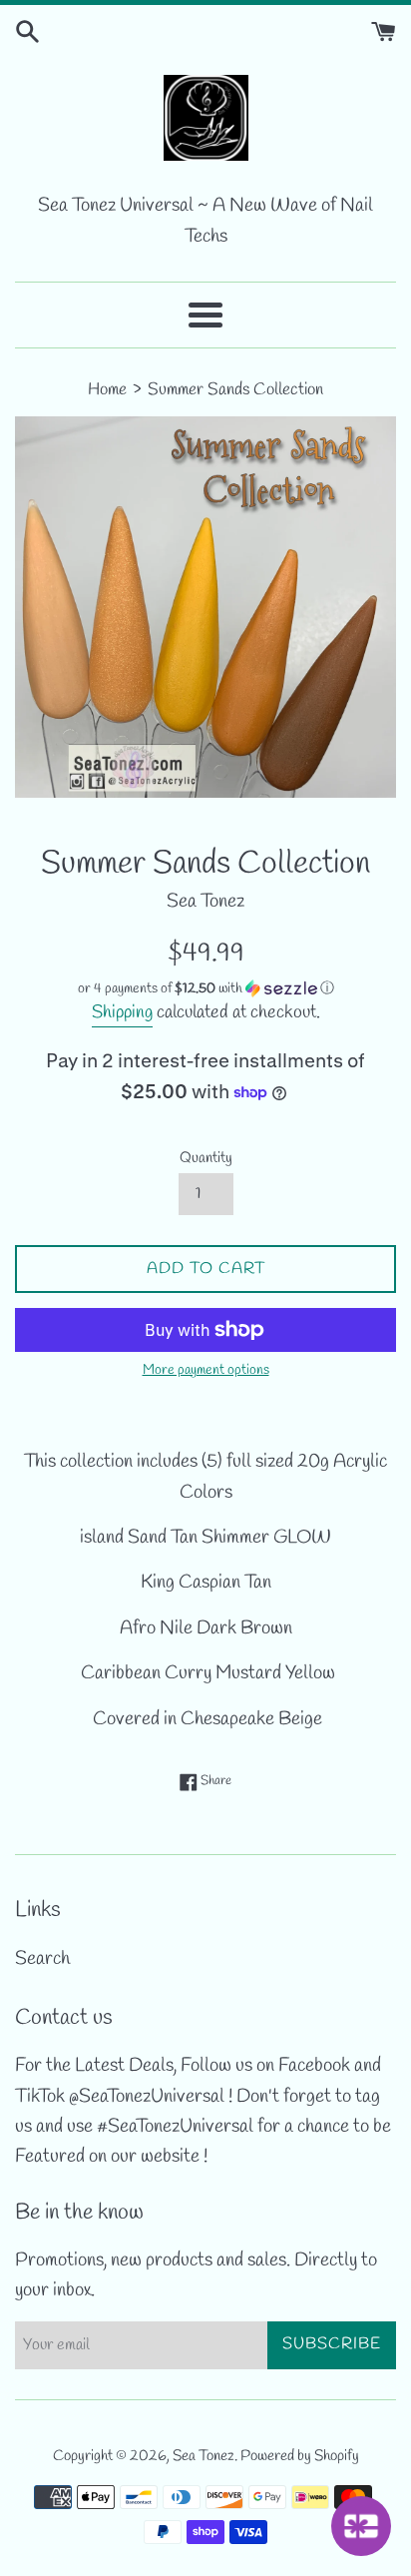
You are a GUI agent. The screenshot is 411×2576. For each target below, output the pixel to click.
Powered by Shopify (300, 2456)
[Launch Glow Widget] (361, 2526)
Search (42, 1959)
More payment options (206, 1370)
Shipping (122, 1012)
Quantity (206, 1158)
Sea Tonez (204, 2456)
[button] (205, 989)
